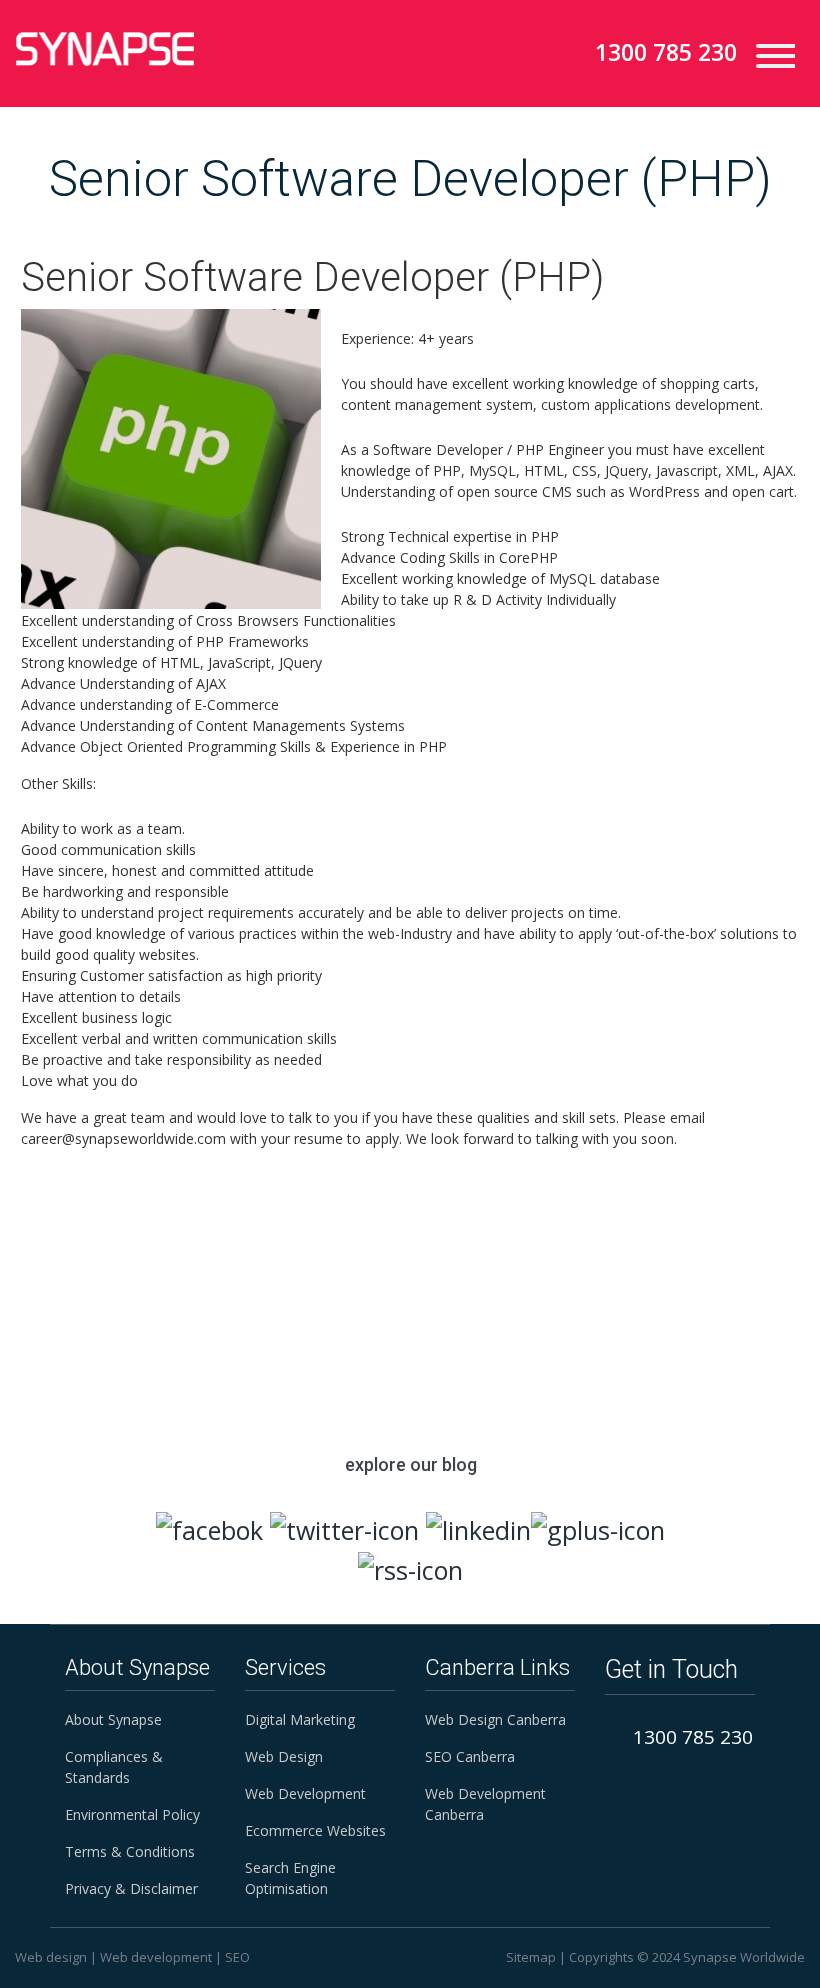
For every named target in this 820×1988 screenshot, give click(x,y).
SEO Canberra (470, 1756)
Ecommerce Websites (315, 1830)
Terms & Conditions (130, 1851)
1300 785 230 (666, 52)
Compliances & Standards (114, 1767)
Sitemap (531, 1957)
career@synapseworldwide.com (484, 1252)
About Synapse (113, 1719)
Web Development (305, 1793)
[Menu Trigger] (767, 54)
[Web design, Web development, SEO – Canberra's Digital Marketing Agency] (105, 49)
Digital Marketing (300, 1719)
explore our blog (411, 1464)
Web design (51, 1957)
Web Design (284, 1756)
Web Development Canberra (485, 1804)
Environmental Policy (132, 1814)
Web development (156, 1957)
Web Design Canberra (495, 1719)
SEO (237, 1957)
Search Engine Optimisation (290, 1878)
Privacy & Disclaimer (131, 1888)
